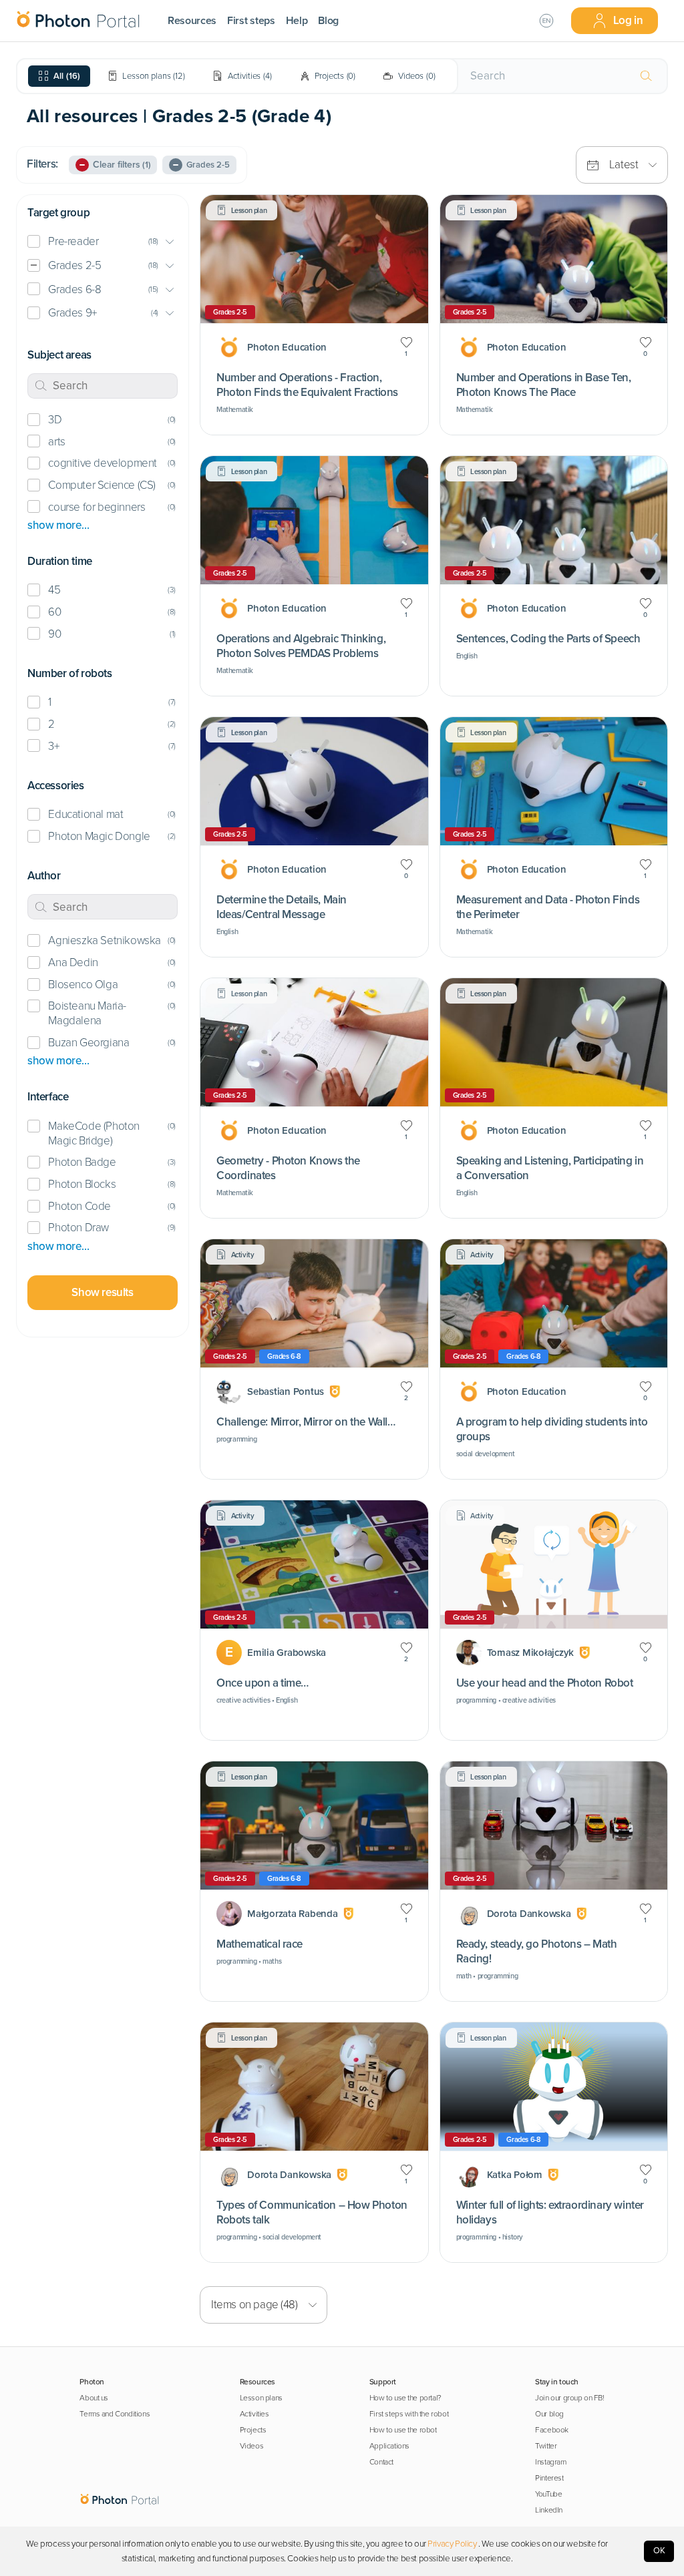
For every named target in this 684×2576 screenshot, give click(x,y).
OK (659, 2551)
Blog (328, 21)
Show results (102, 1292)
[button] (103, 242)
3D (55, 420)
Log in (628, 20)
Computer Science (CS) (102, 485)
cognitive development (102, 463)
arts (56, 442)
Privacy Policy (452, 2544)
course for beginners (97, 507)
